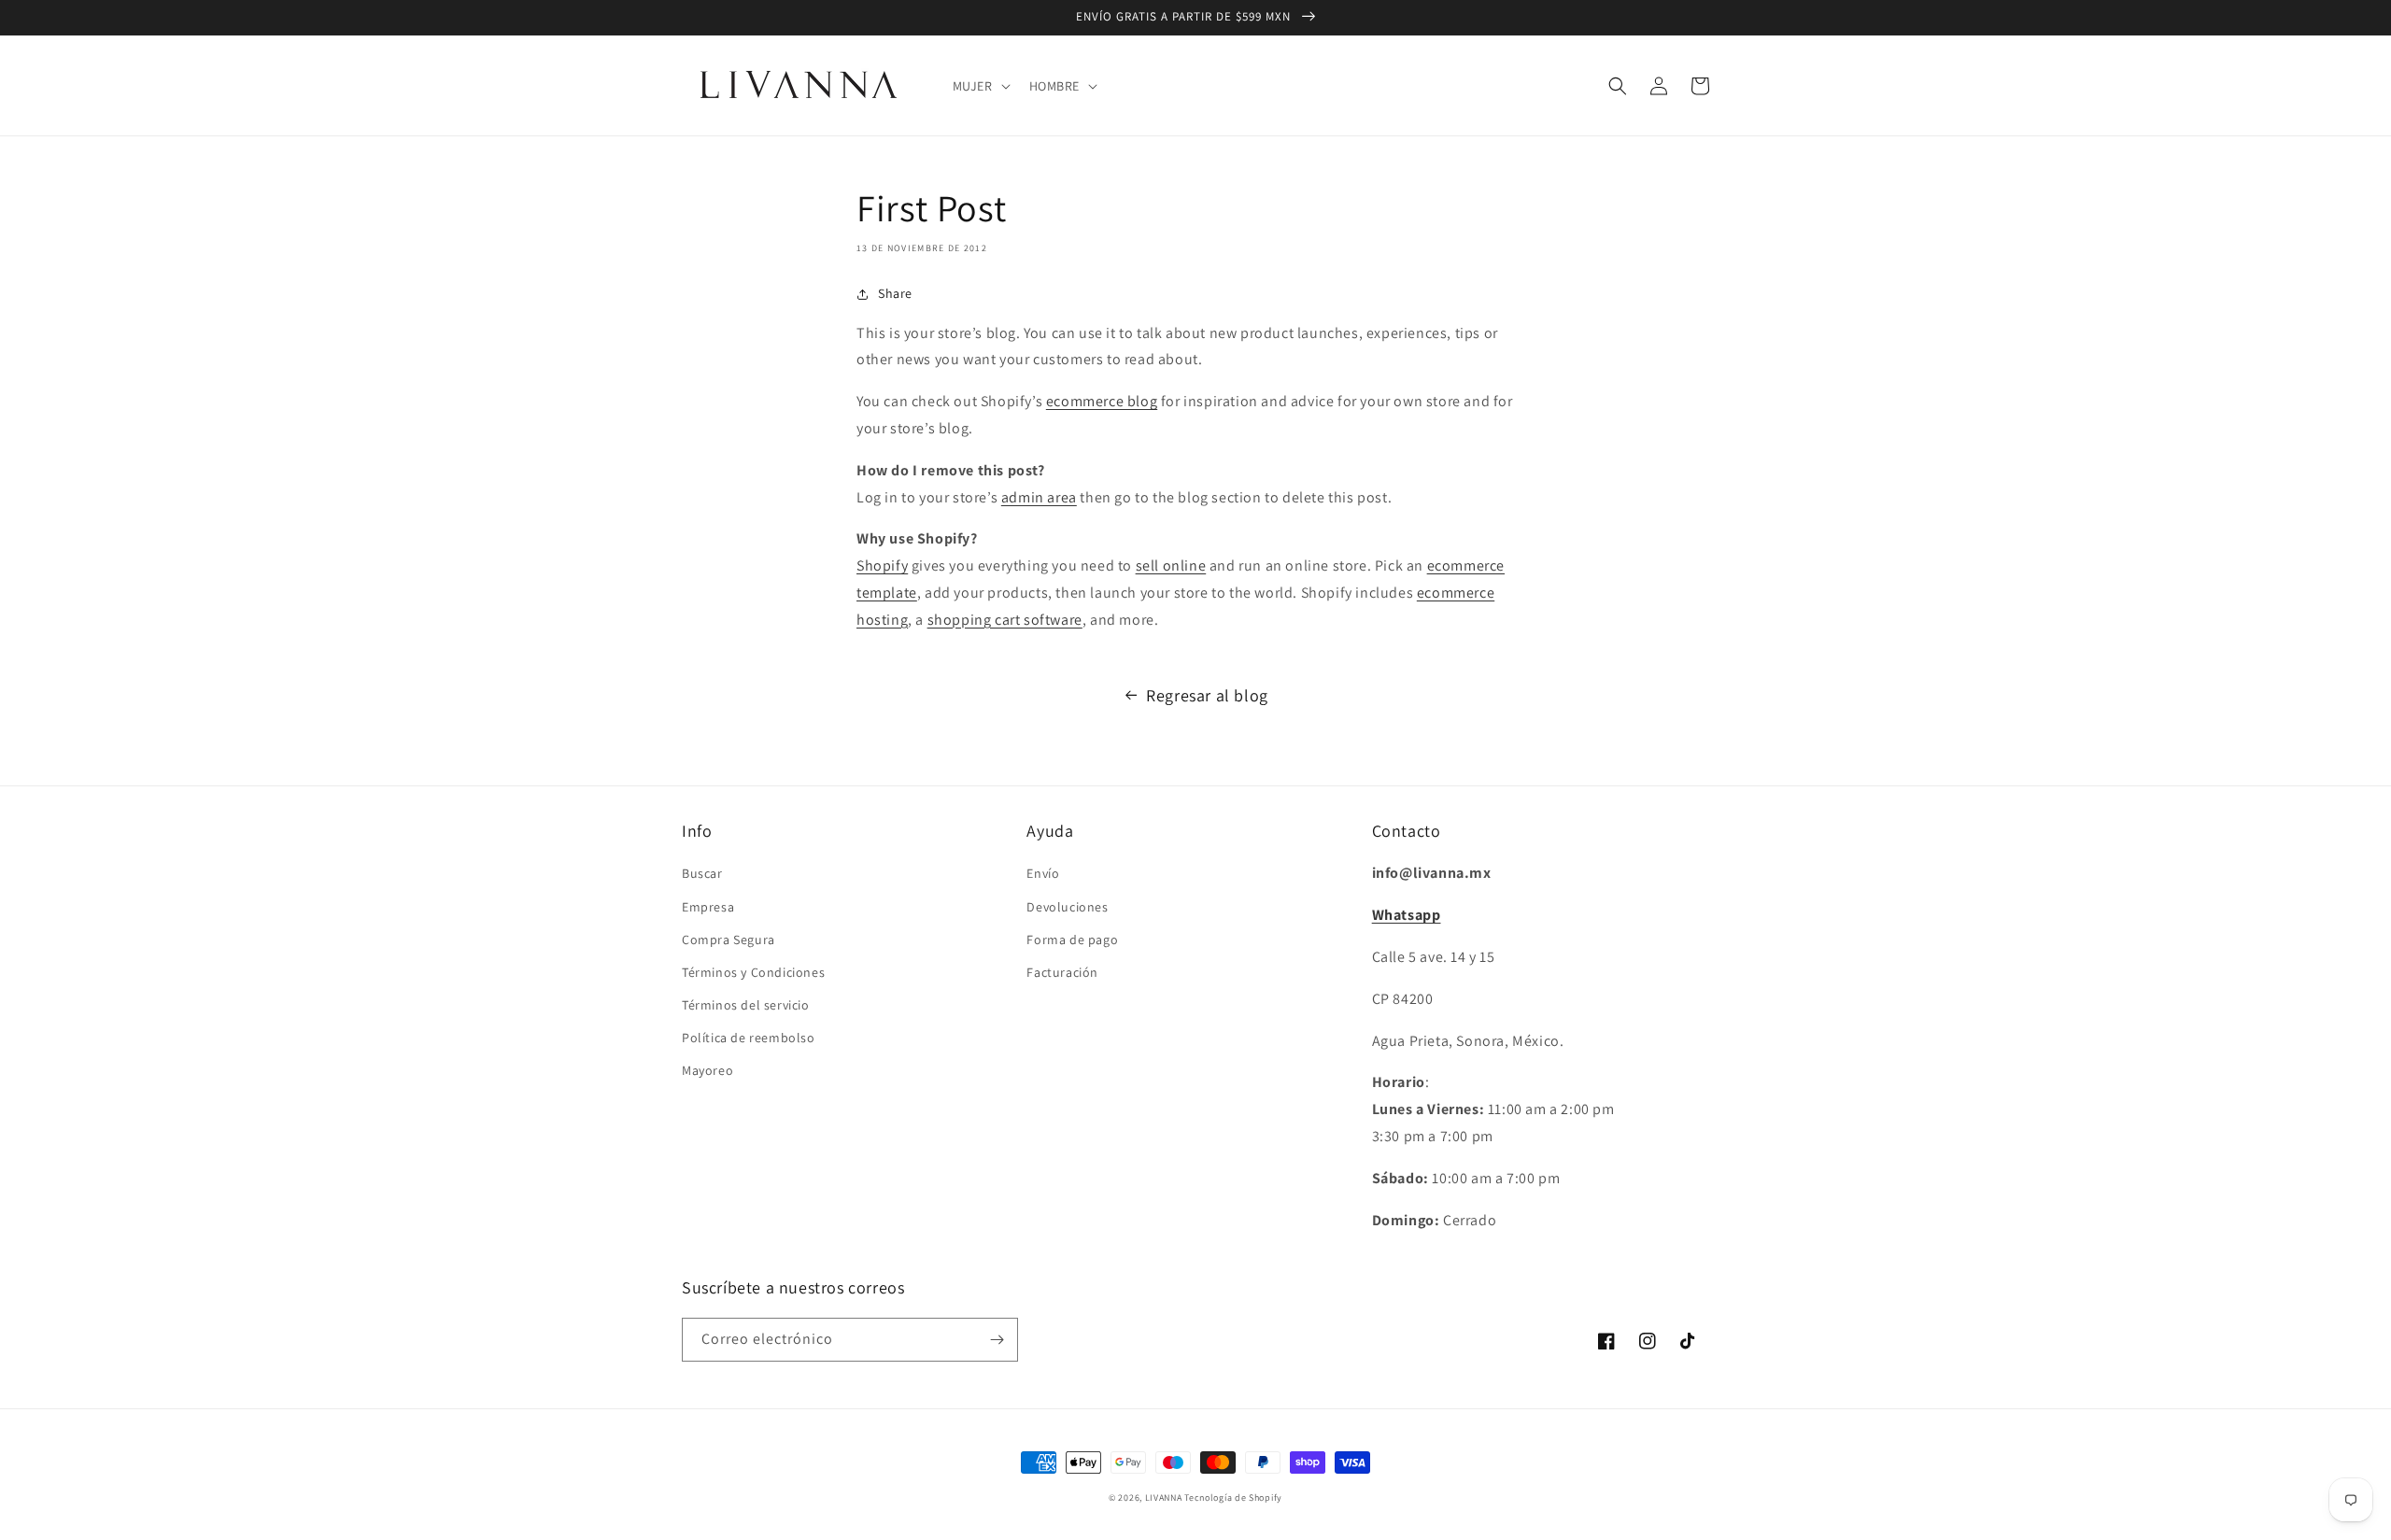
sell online (1171, 565)
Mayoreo (707, 1070)
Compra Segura (729, 940)
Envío (1043, 873)
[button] (980, 86)
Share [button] (895, 293)
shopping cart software (1005, 620)
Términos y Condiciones (753, 972)
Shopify (882, 565)
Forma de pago (1072, 940)
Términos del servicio (746, 1005)
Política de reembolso (749, 1038)
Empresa (708, 907)
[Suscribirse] (997, 1340)
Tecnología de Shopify (1233, 1498)
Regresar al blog (1207, 695)
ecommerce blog (1102, 401)
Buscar (702, 873)
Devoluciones (1067, 907)
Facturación (1062, 972)
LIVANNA (1164, 1498)
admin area (1039, 497)
